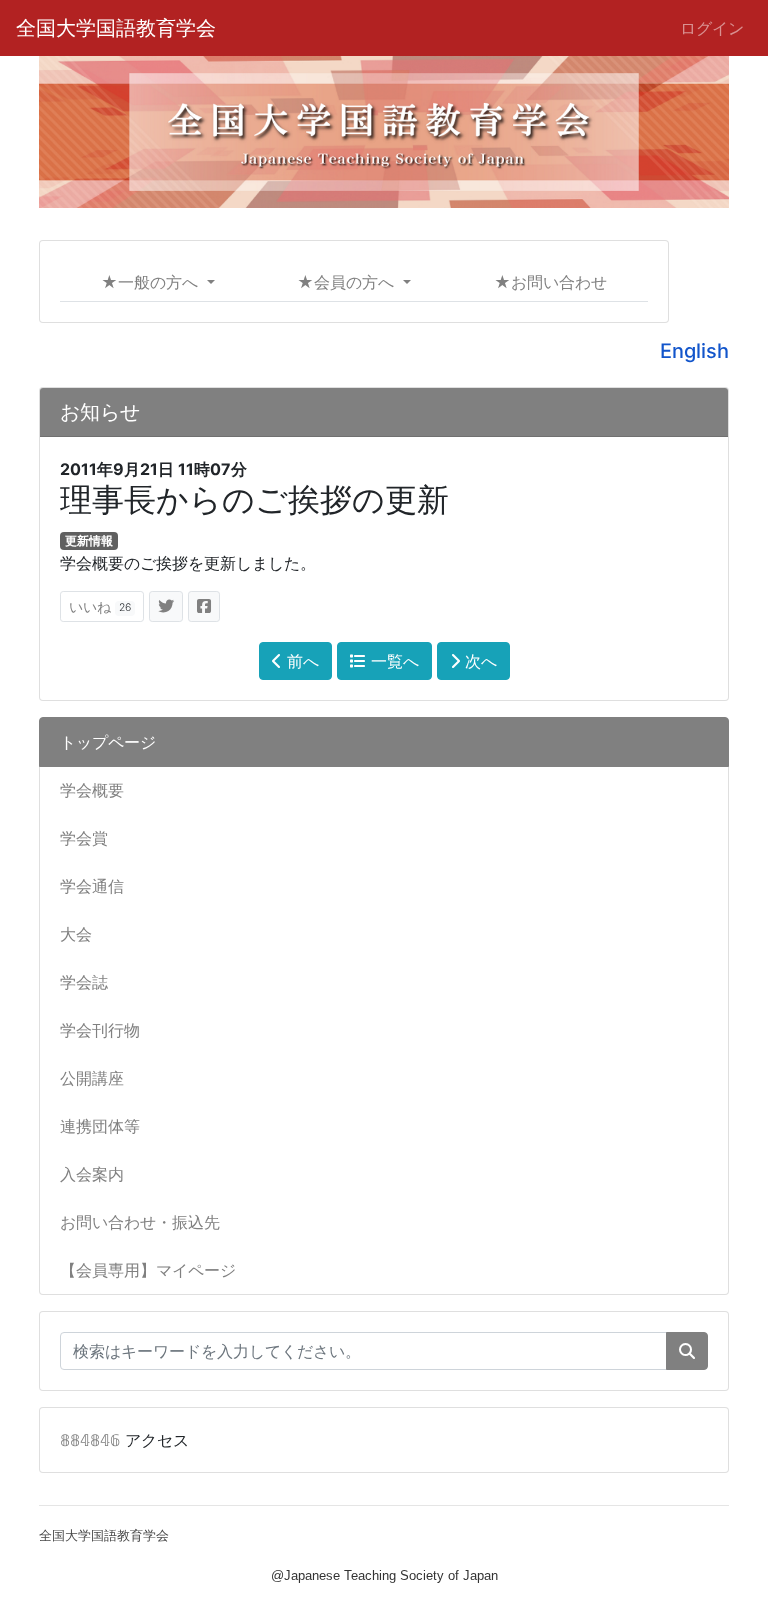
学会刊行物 (100, 1030)
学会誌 (84, 982)
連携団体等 (100, 1126)
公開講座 (92, 1078)
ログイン (712, 28)
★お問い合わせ (550, 282)
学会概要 (92, 790)
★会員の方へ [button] (348, 282)
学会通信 (92, 886)
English (694, 351)
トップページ (108, 742)
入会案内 (92, 1174)
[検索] (687, 1351)
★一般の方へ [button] (152, 282)
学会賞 (84, 838)
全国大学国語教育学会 (116, 28)
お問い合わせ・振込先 (140, 1222)
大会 (76, 934)
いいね (100, 606)
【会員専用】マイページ (148, 1270)
